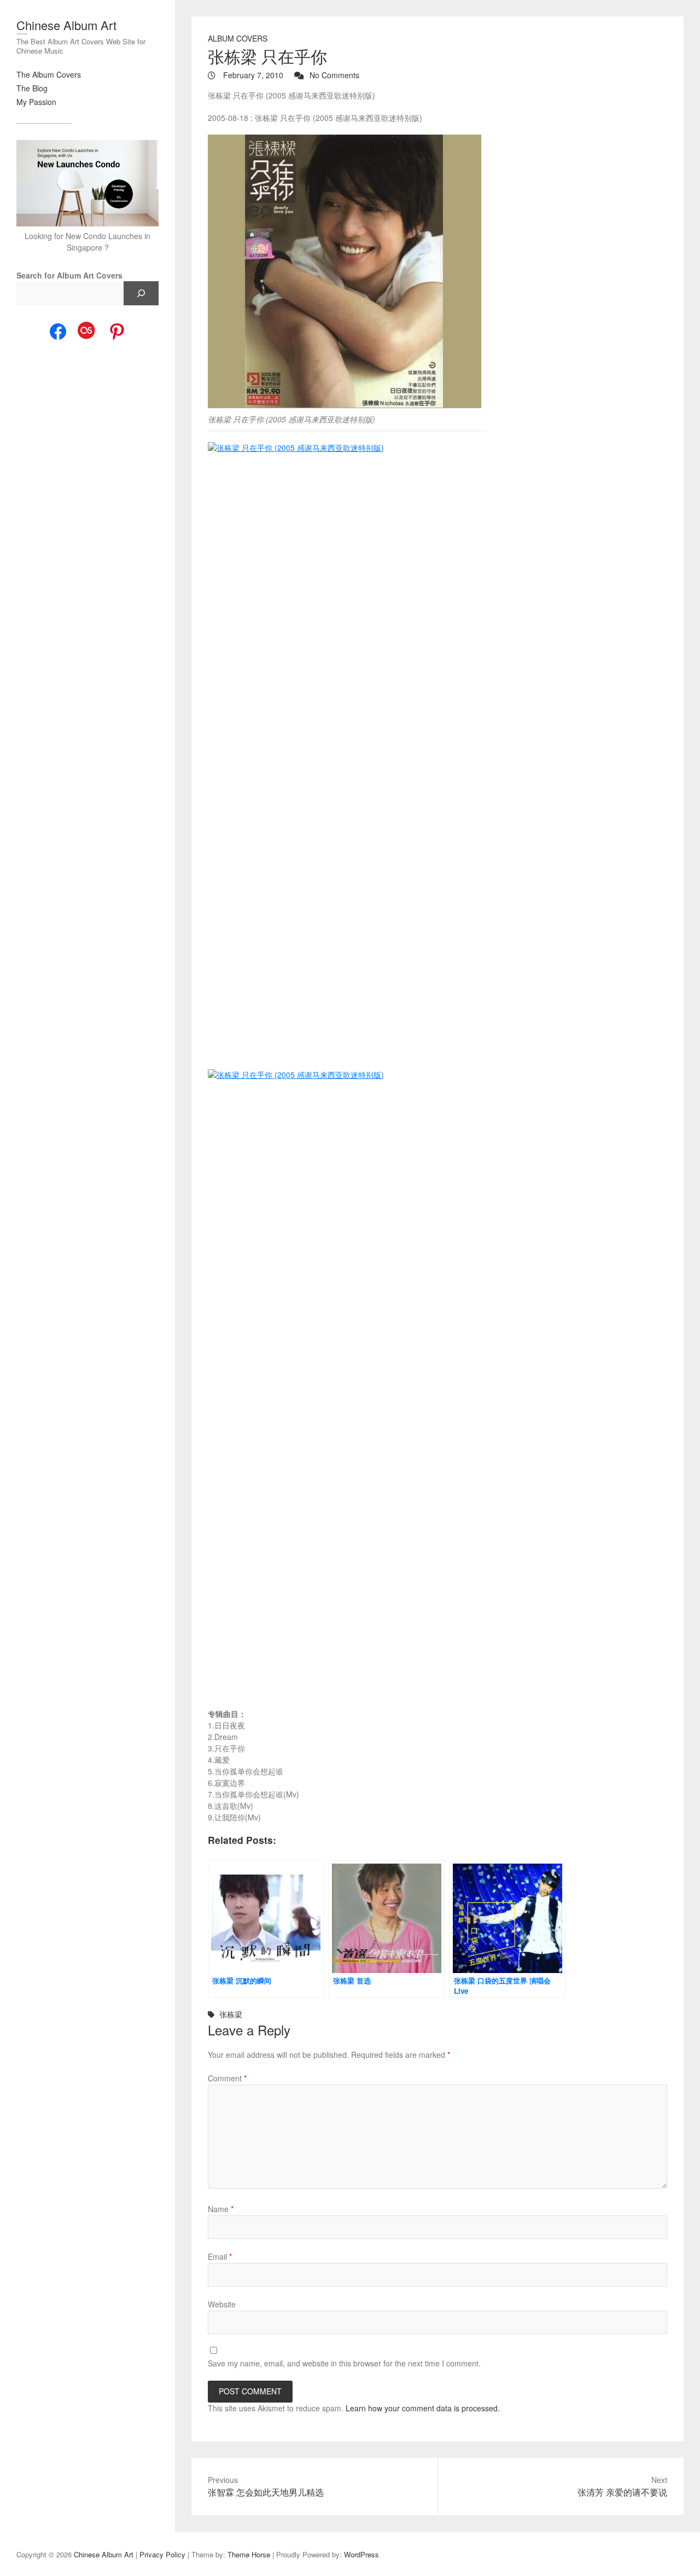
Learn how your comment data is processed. (423, 2408)
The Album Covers (49, 74)
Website (222, 2304)
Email (220, 2256)
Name (221, 2209)
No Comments (334, 75)
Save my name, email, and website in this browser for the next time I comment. (344, 2363)
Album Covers (238, 38)
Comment (227, 2078)
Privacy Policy (162, 2554)
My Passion (36, 102)
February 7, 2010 (252, 75)
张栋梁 (231, 2014)
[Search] (141, 293)
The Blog (32, 88)
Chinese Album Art (66, 25)
